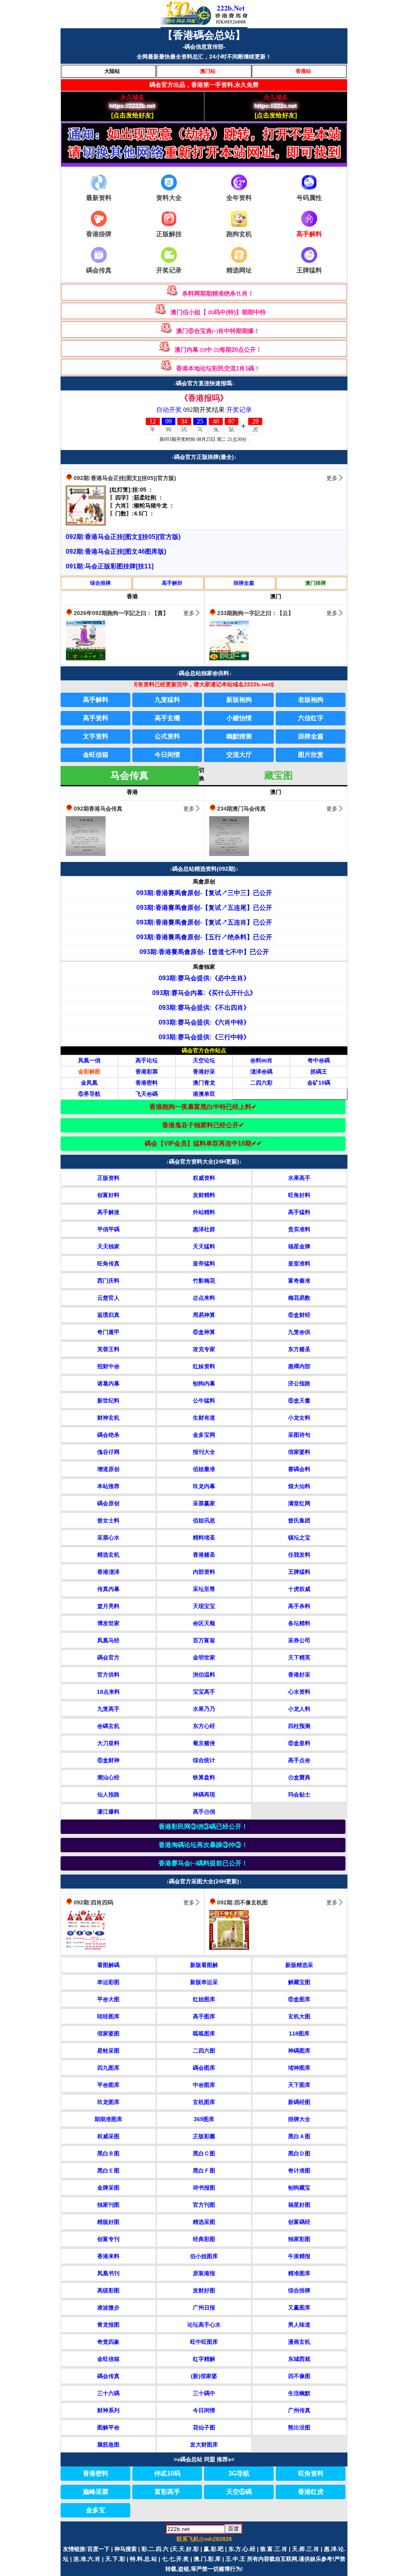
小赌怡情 (239, 718)
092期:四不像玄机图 (242, 1902)
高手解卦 (172, 583)
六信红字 (311, 718)
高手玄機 (167, 718)
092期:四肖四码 (93, 1902)
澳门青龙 (204, 1083)
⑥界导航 (89, 1094)
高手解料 (96, 700)
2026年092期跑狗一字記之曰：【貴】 (121, 613)
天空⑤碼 (239, 2492)
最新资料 (99, 198)
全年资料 (239, 198)
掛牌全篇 (244, 583)
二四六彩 (261, 1083)
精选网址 (239, 270)
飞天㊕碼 (147, 1094)
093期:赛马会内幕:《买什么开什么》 (204, 993)
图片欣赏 (311, 755)
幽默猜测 (239, 736)
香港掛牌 (99, 234)
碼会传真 (99, 270)
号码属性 (309, 198)
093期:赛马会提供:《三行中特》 (204, 1037)
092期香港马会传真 (98, 809)
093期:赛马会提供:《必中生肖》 (204, 978)
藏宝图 (279, 775)
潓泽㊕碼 (261, 1072)
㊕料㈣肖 (261, 1060)
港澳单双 (204, 1094)
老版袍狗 (311, 700)
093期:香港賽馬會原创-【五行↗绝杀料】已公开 (204, 937)
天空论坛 (204, 1060)
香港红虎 (311, 2492)
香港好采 (204, 1072)
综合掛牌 (100, 583)
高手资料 (96, 718)
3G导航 (239, 2473)
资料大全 (169, 198)
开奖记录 (169, 270)
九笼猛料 (167, 700)
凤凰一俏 (89, 1060)
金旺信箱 (96, 755)
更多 (332, 478)
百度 (233, 2529)
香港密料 (147, 1083)
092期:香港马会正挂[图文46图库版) (116, 551)
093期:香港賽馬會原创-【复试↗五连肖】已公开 (204, 922)
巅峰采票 (96, 2492)
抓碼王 (319, 1072)
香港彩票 (147, 1072)
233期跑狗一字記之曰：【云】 (255, 613)
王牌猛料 (309, 270)
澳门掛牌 (316, 583)
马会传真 (129, 775)
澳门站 (208, 71)
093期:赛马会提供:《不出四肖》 (204, 1008)
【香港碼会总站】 (204, 35)
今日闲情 (167, 755)
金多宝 (96, 2510)
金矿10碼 (319, 1083)
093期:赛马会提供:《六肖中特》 (204, 1022)
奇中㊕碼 (319, 1060)
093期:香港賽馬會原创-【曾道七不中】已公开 (204, 952)
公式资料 (167, 736)
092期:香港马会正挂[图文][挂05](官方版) (125, 478)
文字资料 (96, 736)
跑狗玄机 (239, 234)
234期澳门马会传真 (241, 809)
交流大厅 (239, 755)
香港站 (303, 71)
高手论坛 (147, 1060)
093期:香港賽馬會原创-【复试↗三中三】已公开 (204, 893)
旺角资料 (311, 2473)
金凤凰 (89, 1083)
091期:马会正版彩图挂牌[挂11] (110, 566)
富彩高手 (167, 2492)
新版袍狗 (239, 700)
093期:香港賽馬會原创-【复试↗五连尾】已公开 (204, 908)
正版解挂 (169, 234)
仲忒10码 (167, 2473)
